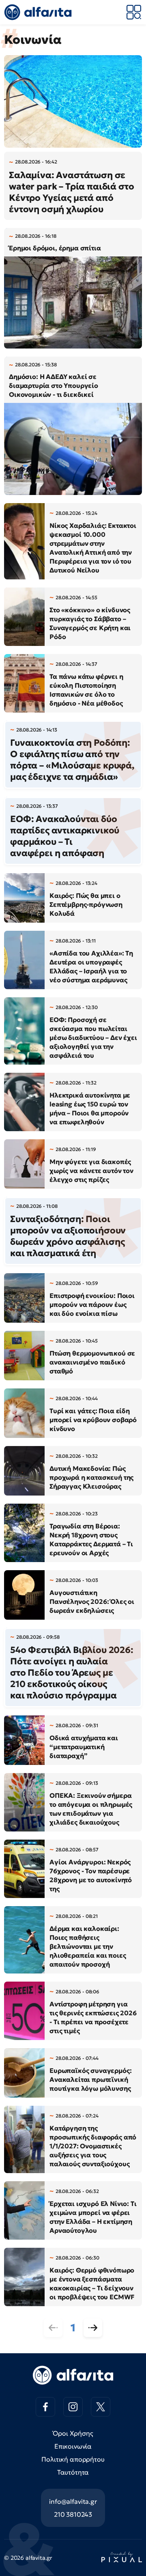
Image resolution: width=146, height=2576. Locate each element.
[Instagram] (73, 2407)
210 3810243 (73, 2514)
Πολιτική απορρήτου (73, 2459)
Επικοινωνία (73, 2446)
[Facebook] (45, 2407)
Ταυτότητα (73, 2472)
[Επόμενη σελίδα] (93, 2328)
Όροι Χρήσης (73, 2433)
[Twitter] (101, 2407)
